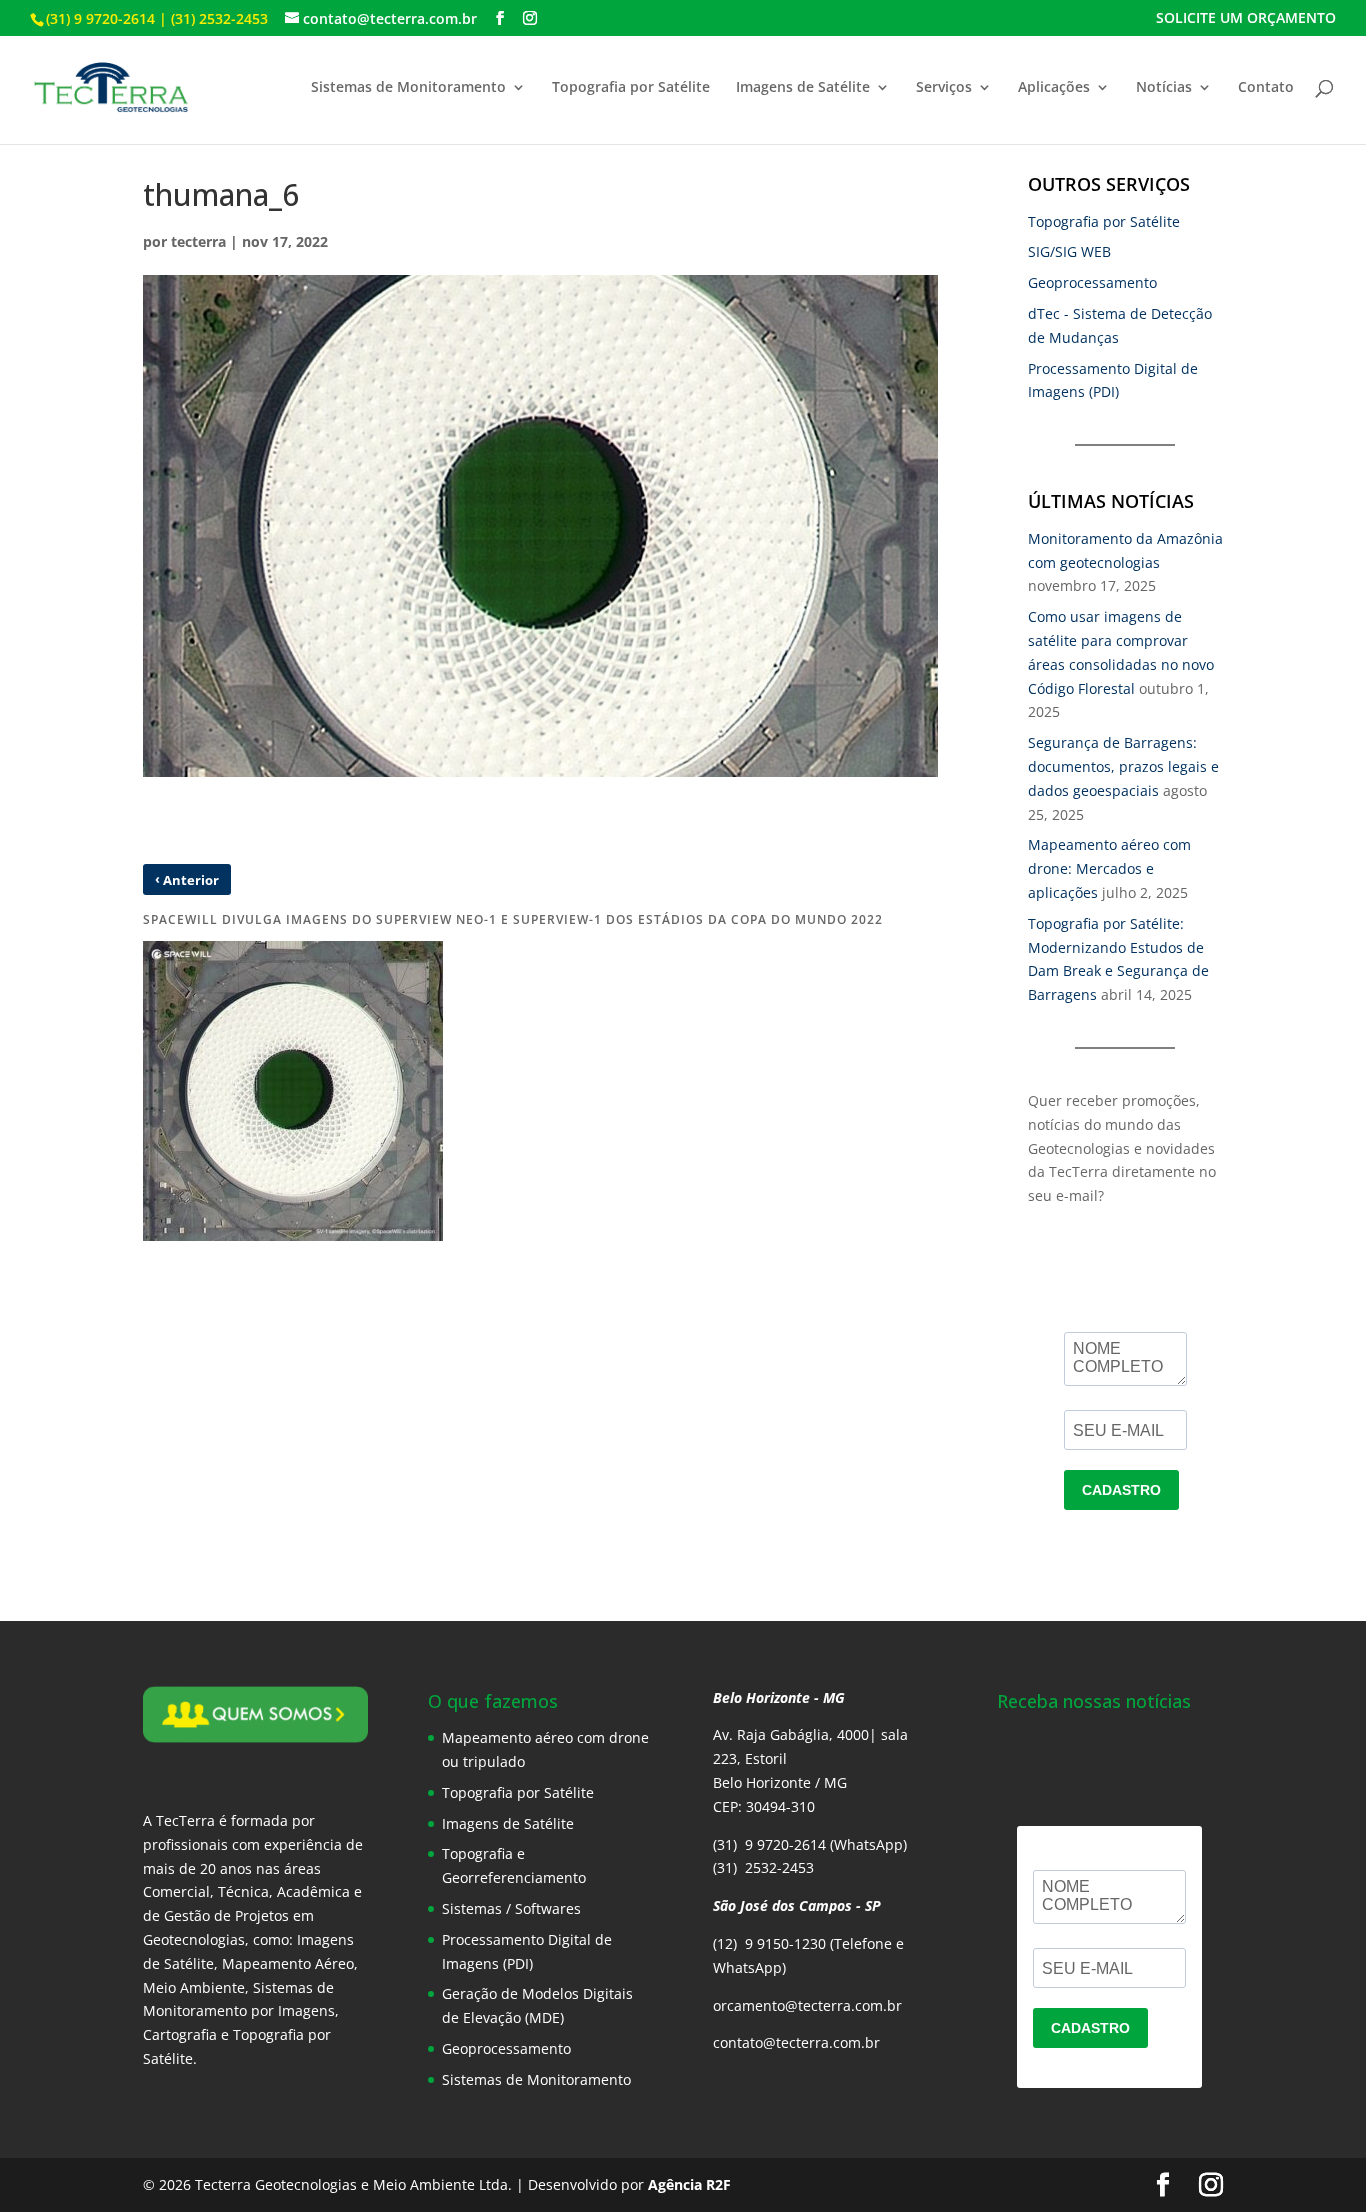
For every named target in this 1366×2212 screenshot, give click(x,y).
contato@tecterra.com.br (796, 2042)
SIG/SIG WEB (1069, 251)
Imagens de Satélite (803, 88)
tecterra (198, 241)
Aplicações (1054, 88)
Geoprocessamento (1092, 282)
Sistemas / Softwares (511, 1908)
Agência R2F (689, 2184)
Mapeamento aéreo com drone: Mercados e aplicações (1109, 868)
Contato (1266, 88)
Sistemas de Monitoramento (408, 88)
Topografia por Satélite (631, 88)
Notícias (1164, 88)
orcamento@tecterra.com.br (807, 2005)
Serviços (944, 88)
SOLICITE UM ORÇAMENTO (1246, 19)
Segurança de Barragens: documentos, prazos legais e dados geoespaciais (1123, 766)
